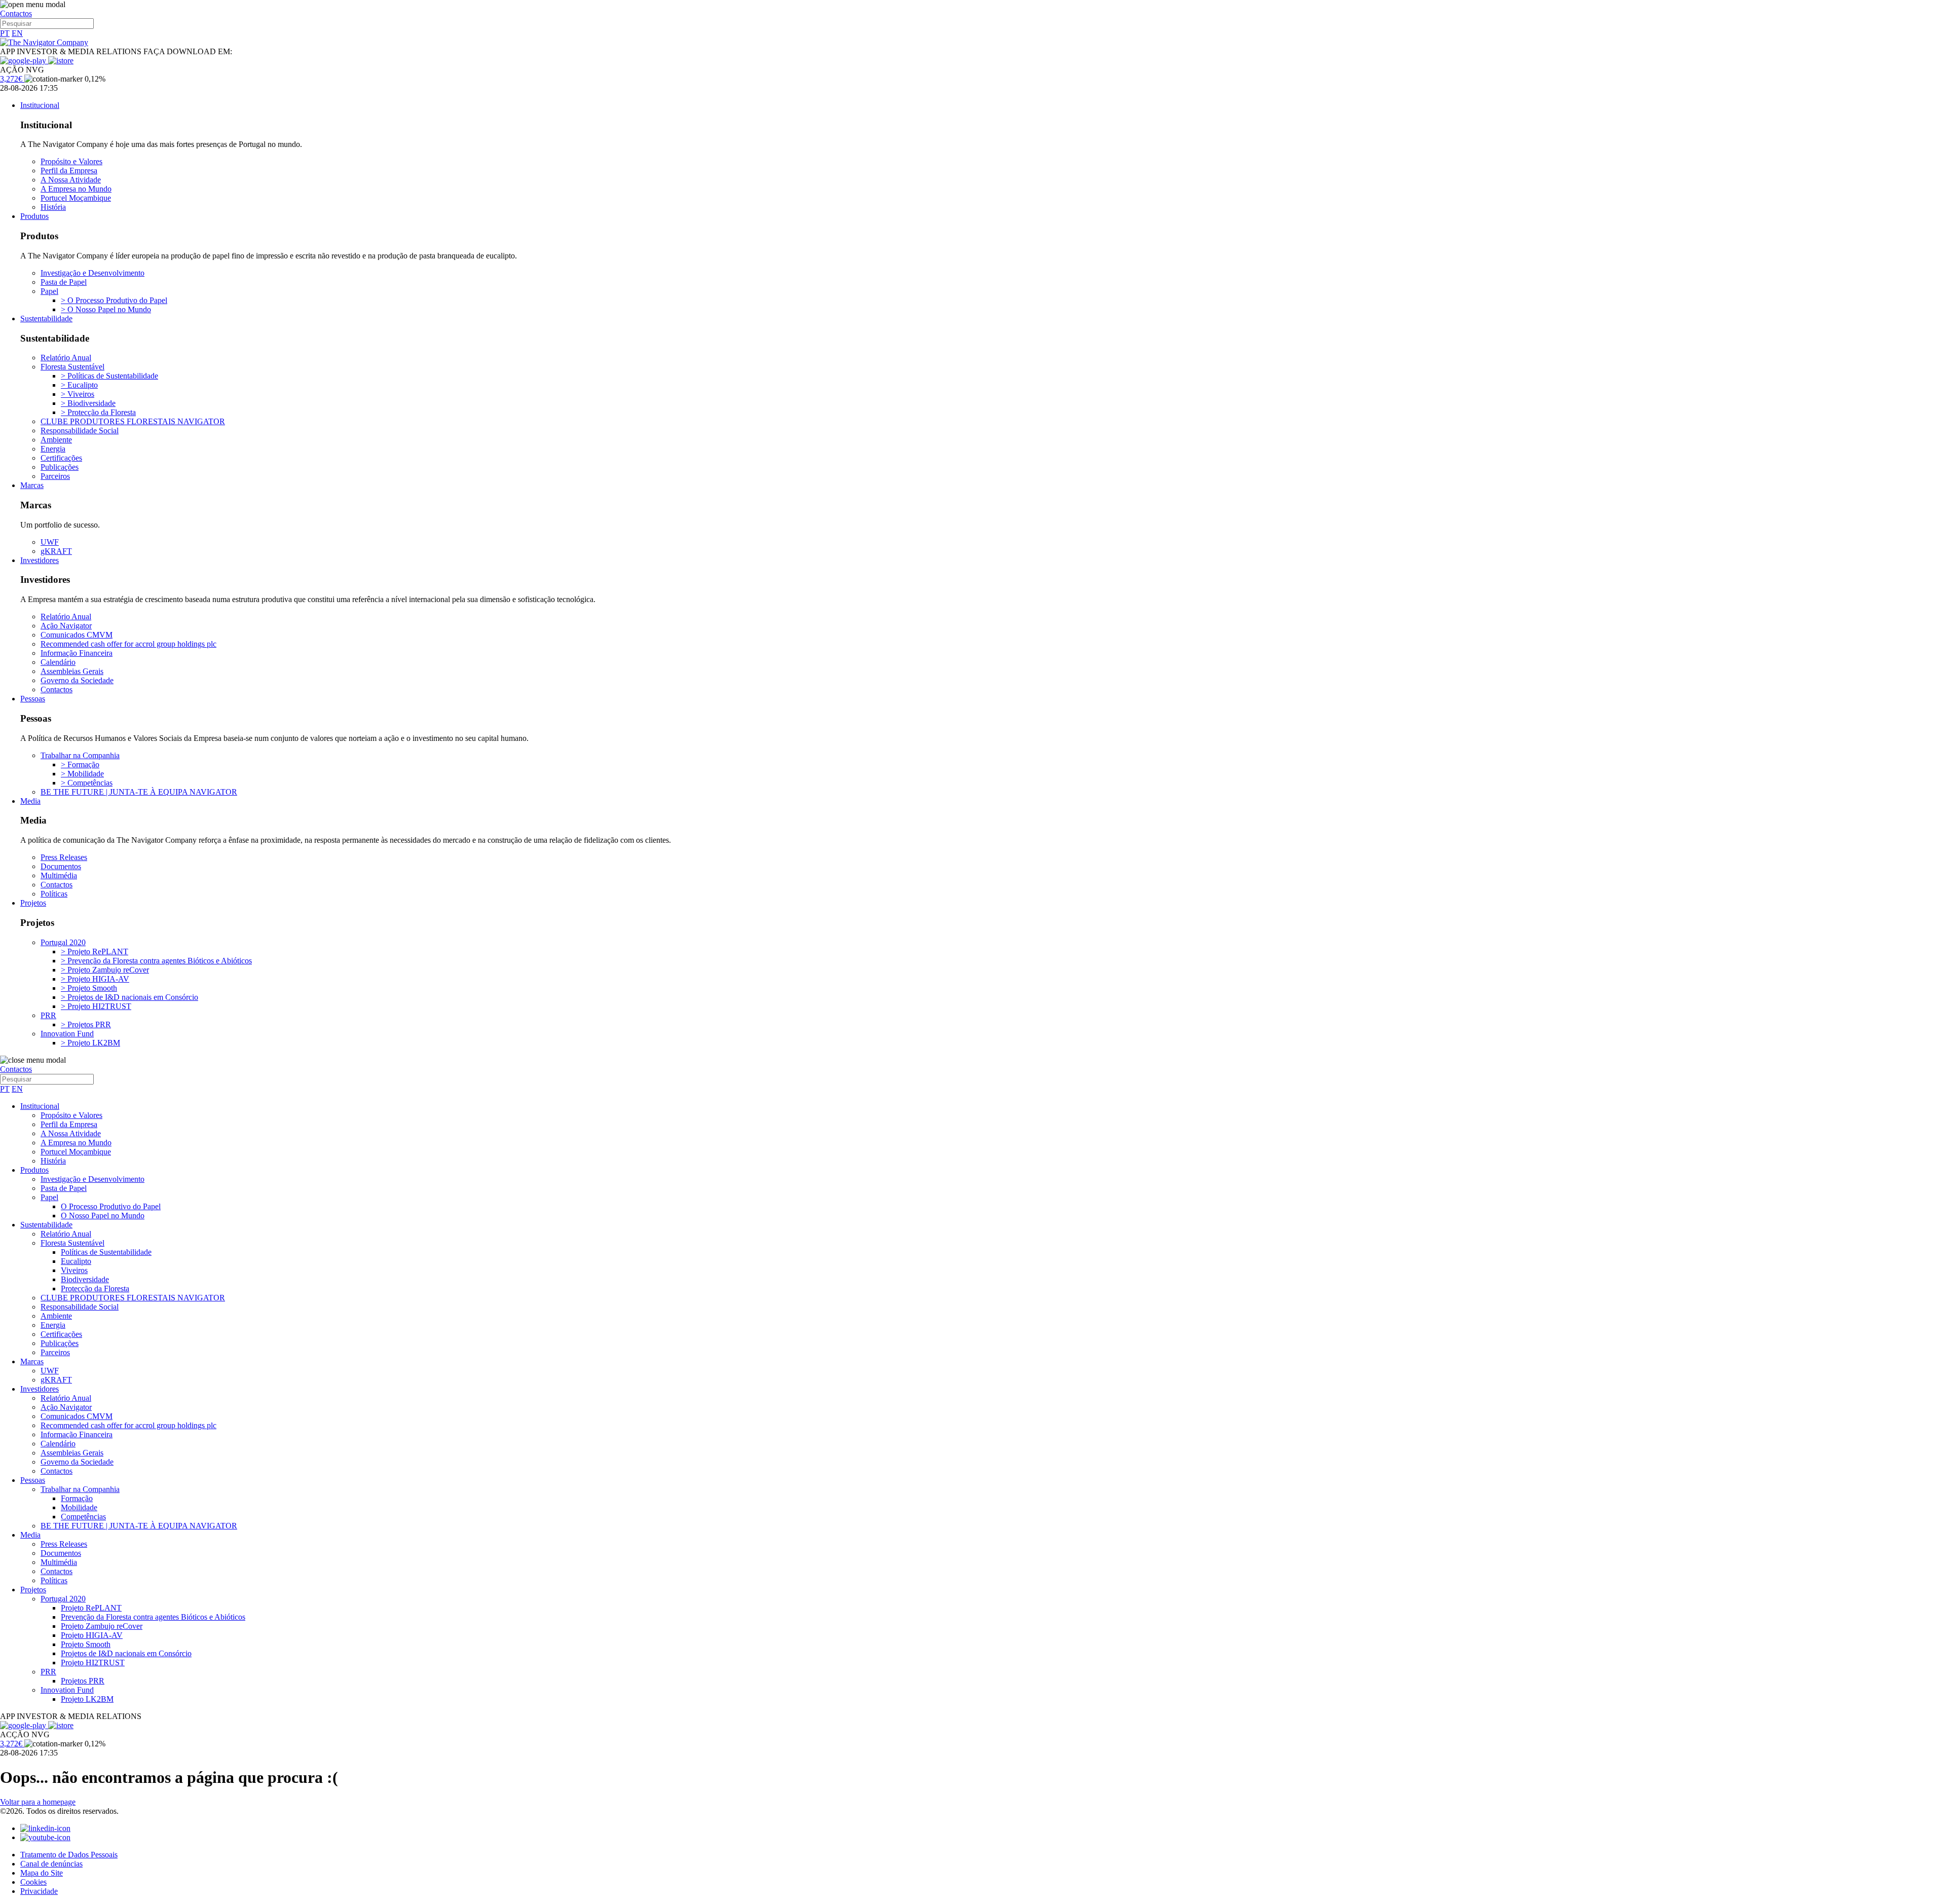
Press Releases (64, 857)
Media (30, 801)
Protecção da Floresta (95, 1289)
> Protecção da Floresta (98, 412)
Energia (53, 449)
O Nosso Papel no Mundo (103, 1216)
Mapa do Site (42, 1873)
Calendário (58, 662)
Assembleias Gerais (72, 671)
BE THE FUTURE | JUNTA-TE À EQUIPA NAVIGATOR (139, 792)
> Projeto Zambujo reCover (105, 970)
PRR (48, 1015)
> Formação (80, 764)
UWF (50, 542)
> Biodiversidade (88, 403)
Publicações (60, 467)
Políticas (54, 894)
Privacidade (39, 1891)
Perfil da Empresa (69, 171)
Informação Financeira (77, 653)
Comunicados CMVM (77, 635)
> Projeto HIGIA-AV (95, 979)
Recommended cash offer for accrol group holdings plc (128, 644)
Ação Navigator (66, 626)
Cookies (33, 1882)
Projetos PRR (83, 1681)
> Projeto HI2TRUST (96, 1006)
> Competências (87, 783)
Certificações (61, 458)
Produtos (34, 216)
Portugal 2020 (63, 942)
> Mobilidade (82, 774)
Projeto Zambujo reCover (102, 1626)
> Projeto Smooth (89, 988)
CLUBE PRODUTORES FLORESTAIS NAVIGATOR (133, 421)
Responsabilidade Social (80, 431)
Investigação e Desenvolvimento (92, 273)
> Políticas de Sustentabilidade (109, 376)
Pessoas (33, 699)
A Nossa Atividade (71, 180)
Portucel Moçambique (76, 198)
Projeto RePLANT (91, 1608)
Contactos (16, 13)
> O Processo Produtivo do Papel (114, 300)
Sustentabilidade (46, 319)
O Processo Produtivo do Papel (111, 1206)
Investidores (40, 560)
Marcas (32, 485)
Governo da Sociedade (77, 680)
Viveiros (74, 1270)
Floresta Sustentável (72, 367)
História (53, 207)
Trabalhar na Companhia (80, 755)
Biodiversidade (85, 1279)
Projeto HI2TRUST (93, 1663)
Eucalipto (76, 1261)
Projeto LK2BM (87, 1699)
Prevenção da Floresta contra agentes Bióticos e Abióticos (153, 1617)
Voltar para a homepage (38, 1802)
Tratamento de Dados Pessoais (69, 1855)
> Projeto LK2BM (90, 1043)
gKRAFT (56, 551)
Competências (83, 1517)
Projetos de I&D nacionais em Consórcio (126, 1653)
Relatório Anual (66, 358)
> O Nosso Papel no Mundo (106, 309)
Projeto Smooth (86, 1644)
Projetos (33, 903)
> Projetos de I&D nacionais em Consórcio (129, 997)
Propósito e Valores (71, 161)
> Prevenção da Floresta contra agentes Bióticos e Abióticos (156, 961)
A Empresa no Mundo (76, 189)
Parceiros (55, 476)
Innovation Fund (67, 1034)
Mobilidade (79, 1507)
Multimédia (59, 875)
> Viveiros (78, 394)
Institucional (40, 105)
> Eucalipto (79, 385)
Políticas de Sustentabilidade (106, 1252)
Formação (77, 1498)
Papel (49, 291)
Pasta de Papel (64, 282)
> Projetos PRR (86, 1024)
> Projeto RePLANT (95, 951)
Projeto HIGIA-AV (92, 1635)
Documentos (61, 866)
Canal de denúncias (51, 1864)
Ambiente (56, 440)
